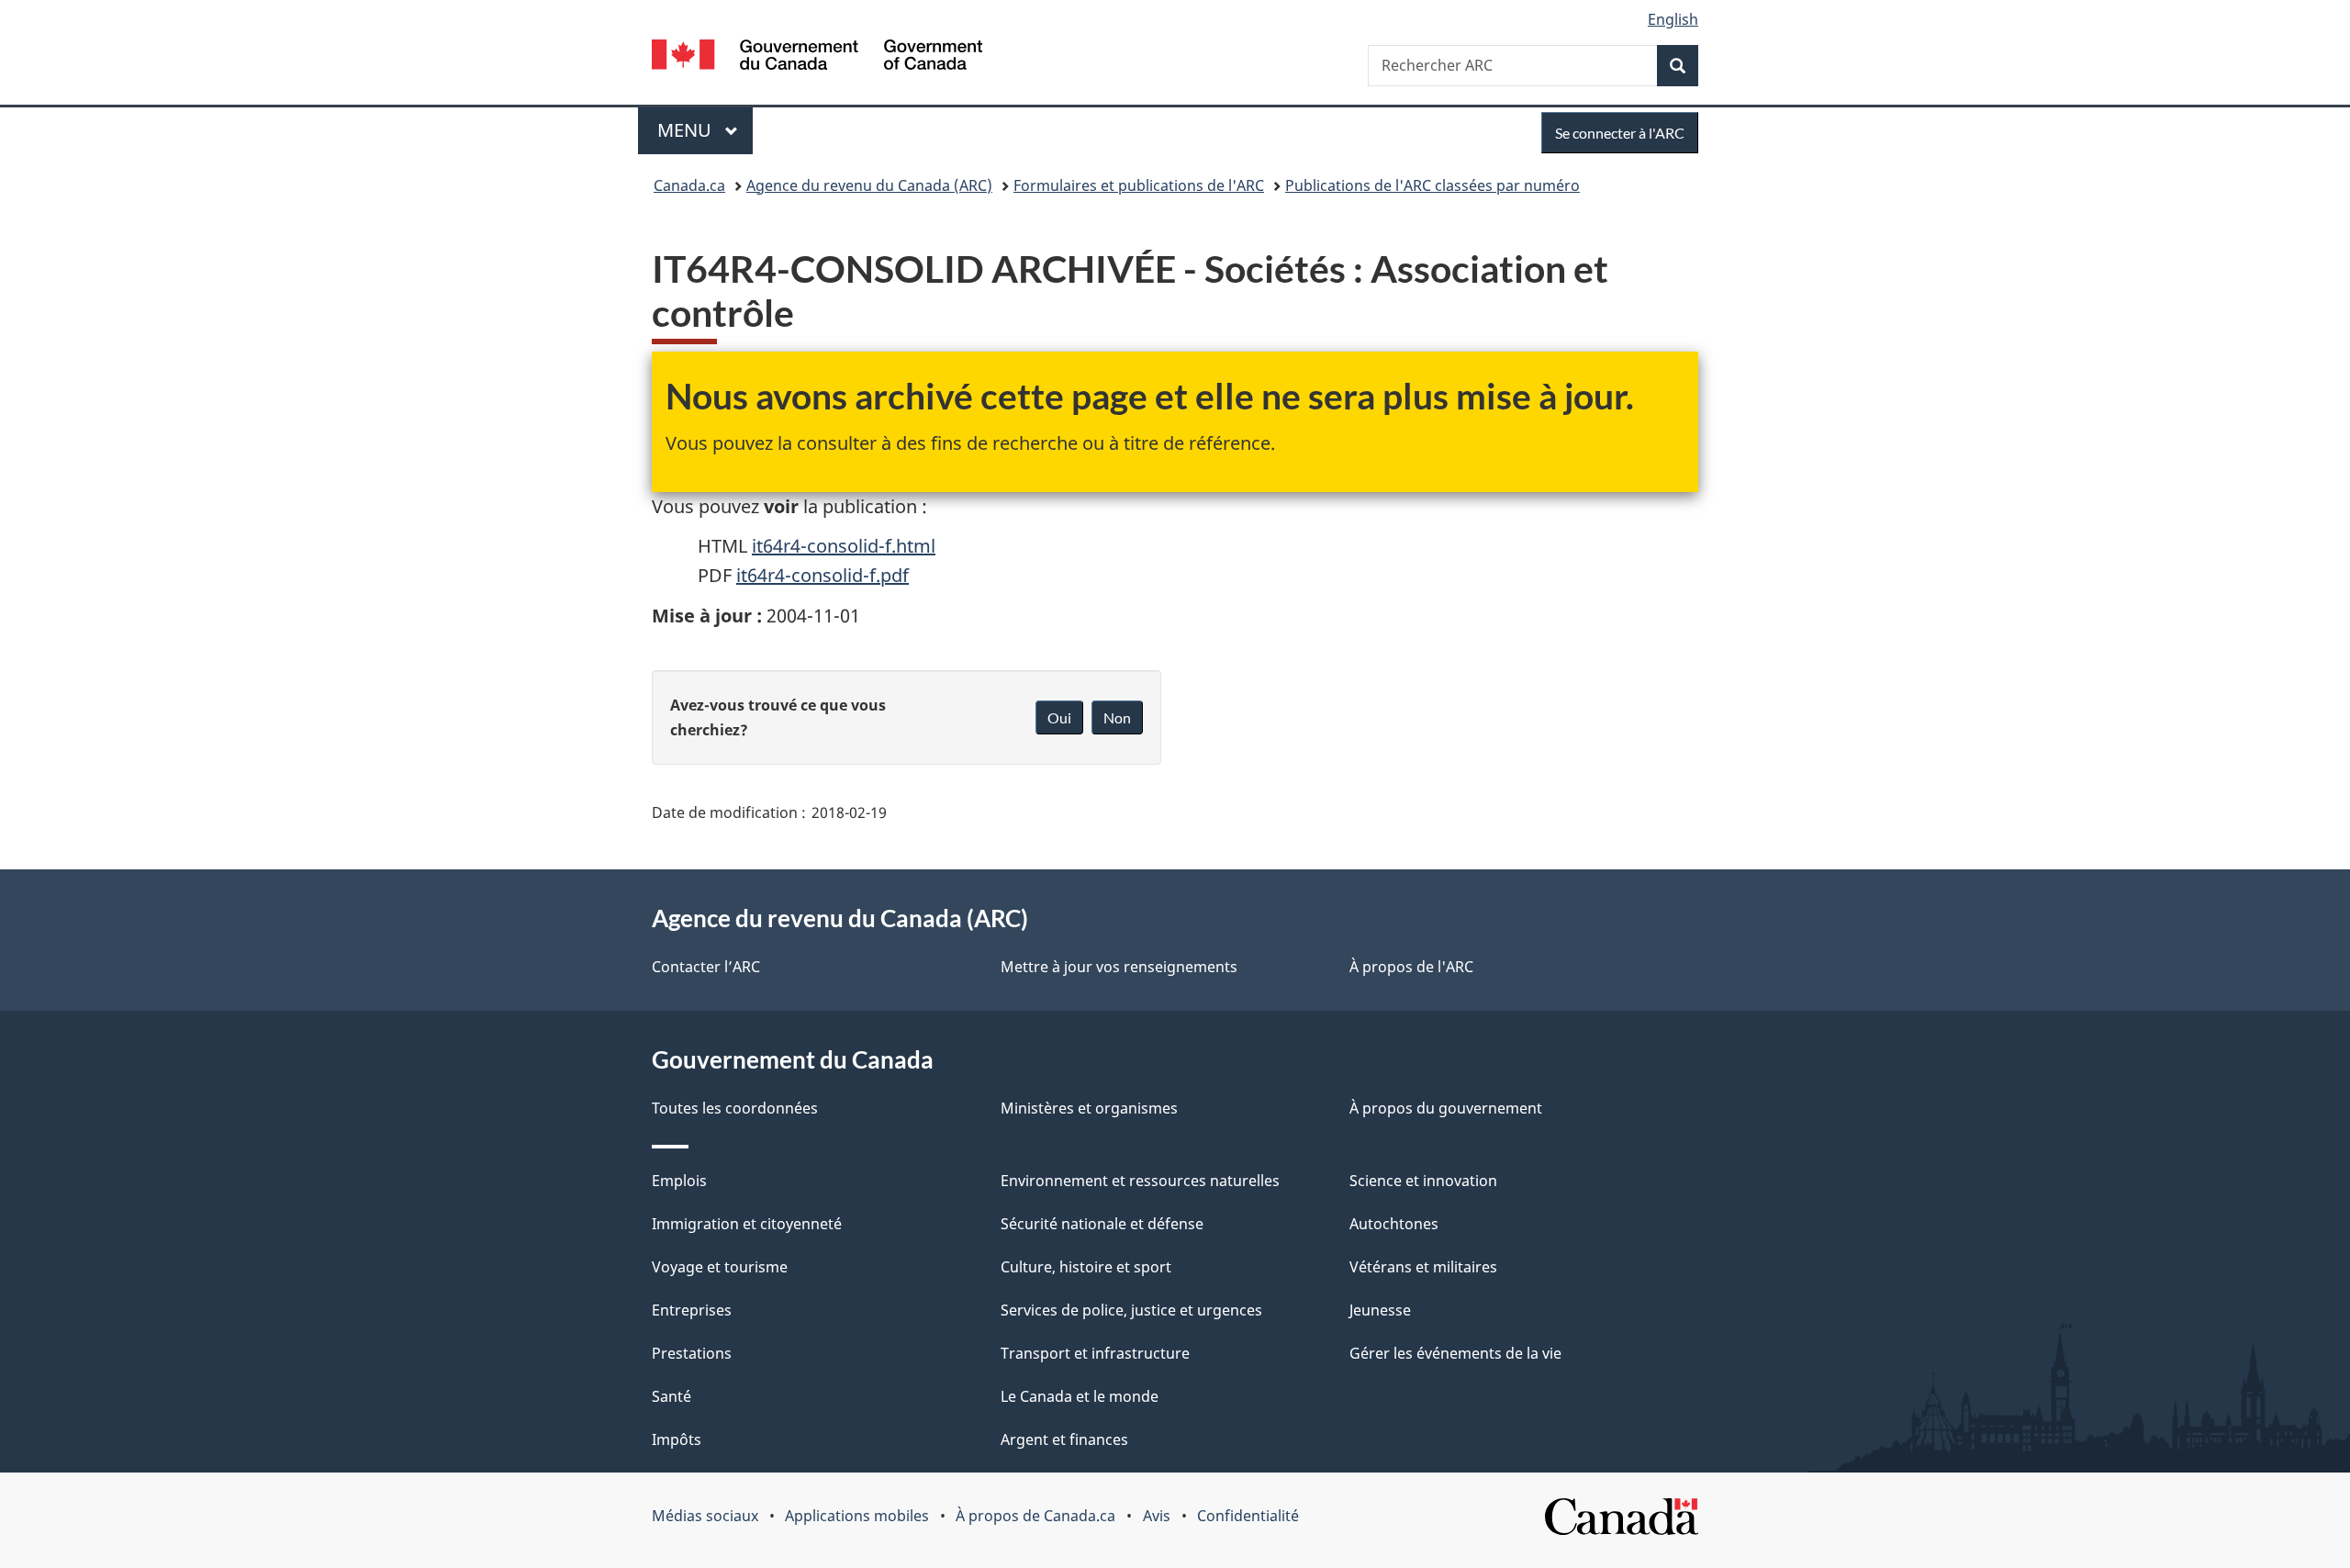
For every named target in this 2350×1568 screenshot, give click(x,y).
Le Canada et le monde (1080, 1396)
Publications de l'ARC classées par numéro (1432, 185)
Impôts (677, 1439)
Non (1117, 717)
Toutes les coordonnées (735, 1108)
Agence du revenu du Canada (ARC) (869, 185)
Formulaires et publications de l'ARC (1139, 185)
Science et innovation (1423, 1181)
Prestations (692, 1353)
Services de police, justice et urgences (1131, 1310)
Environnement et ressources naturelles (1140, 1181)
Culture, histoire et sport (1086, 1267)
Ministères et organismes (1089, 1108)
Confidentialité (1248, 1516)
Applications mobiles (857, 1516)
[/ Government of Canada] (817, 57)
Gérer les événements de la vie (1455, 1353)
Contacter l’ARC (706, 967)
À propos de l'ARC (1411, 967)
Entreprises (692, 1310)
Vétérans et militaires (1423, 1267)
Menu (705, 130)
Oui (1059, 717)
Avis (1157, 1516)
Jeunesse (1380, 1310)
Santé (671, 1396)
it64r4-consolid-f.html (844, 546)
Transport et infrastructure (1095, 1353)
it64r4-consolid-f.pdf (822, 575)
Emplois (679, 1181)
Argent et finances (1064, 1439)
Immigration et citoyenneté (747, 1224)
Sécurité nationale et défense (1102, 1224)
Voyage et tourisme (720, 1267)
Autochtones (1394, 1224)
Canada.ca (689, 185)
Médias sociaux (705, 1516)
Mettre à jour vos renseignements (1119, 967)
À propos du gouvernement (1446, 1108)
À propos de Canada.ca (1035, 1516)
